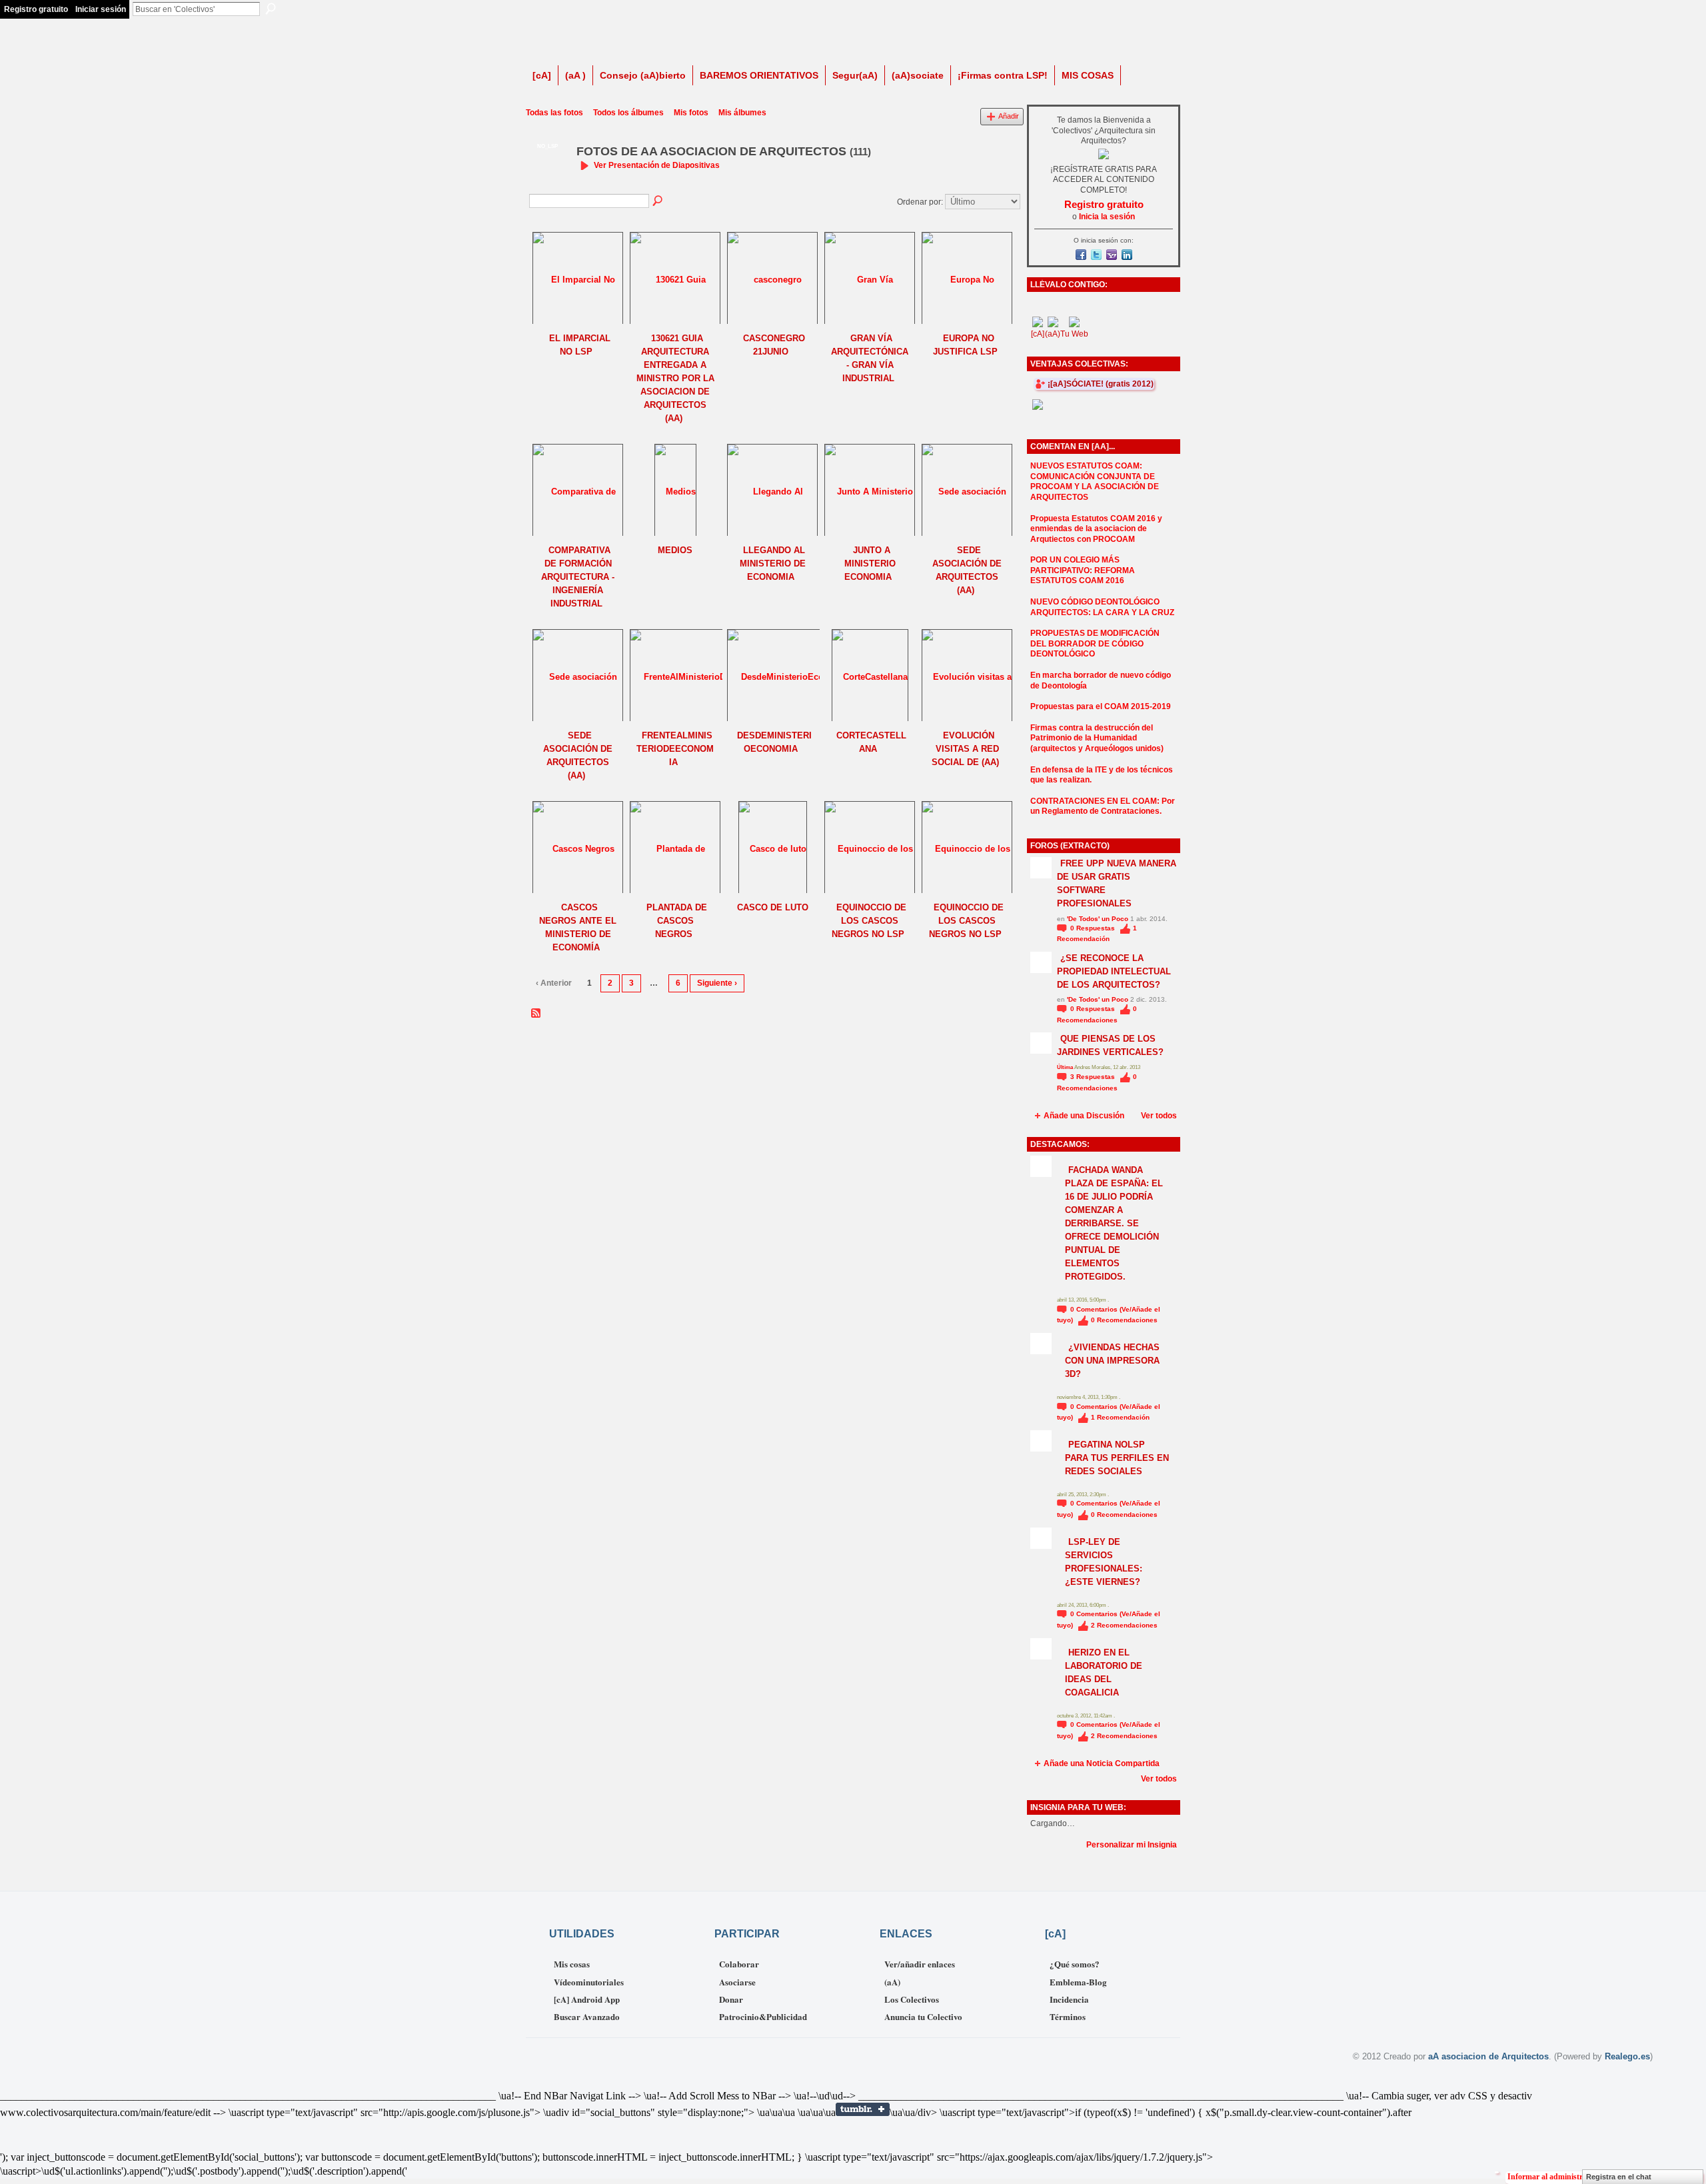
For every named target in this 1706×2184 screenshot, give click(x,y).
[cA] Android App (587, 1999)
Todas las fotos (554, 113)
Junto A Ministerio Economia (870, 563)
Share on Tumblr (863, 2109)
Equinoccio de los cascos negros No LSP (869, 921)
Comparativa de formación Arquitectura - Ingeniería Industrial (578, 577)
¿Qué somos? (1075, 1964)
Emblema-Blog (1078, 1982)
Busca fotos (658, 201)
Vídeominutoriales (589, 1982)
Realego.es (1627, 2056)
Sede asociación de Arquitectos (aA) (967, 570)
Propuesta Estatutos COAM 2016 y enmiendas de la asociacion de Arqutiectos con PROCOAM (1096, 529)
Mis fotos (691, 113)
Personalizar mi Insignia (1132, 1845)
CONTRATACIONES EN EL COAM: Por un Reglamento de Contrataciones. (1103, 806)
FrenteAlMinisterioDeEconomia (675, 749)
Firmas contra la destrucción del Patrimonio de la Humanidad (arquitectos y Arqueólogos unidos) (1097, 738)
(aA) (892, 1982)
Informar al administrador (1553, 2177)
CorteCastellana (871, 742)
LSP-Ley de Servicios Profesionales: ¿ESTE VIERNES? (1104, 1562)
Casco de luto (773, 907)
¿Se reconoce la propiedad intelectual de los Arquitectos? (1114, 971)
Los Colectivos (912, 1999)
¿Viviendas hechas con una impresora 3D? (1112, 1361)
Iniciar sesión (101, 9)
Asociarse (737, 1982)
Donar (731, 1999)
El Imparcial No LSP (580, 345)
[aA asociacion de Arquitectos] (547, 181)
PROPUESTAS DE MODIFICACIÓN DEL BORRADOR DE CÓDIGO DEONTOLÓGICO (1095, 643)
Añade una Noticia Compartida (1102, 1763)
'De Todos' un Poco (1098, 919)
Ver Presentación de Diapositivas (657, 165)
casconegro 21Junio (774, 345)
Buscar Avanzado (587, 2016)
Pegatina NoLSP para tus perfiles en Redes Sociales (1117, 1458)
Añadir (1009, 116)
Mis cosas (572, 1964)
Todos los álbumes (628, 113)
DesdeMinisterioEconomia (774, 742)
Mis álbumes (742, 113)
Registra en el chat (1619, 2177)
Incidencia (1069, 1999)
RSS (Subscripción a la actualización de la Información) (536, 1014)
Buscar (271, 9)
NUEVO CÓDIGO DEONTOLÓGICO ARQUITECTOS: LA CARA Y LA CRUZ (1102, 607)
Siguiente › (717, 983)
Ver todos (1159, 1116)
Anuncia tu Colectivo (923, 2016)
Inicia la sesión (1107, 217)
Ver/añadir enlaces (920, 1964)
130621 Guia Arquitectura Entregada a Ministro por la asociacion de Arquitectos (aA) (675, 378)
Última (1066, 1067)
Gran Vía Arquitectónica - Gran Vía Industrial (870, 358)
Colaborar (739, 1964)
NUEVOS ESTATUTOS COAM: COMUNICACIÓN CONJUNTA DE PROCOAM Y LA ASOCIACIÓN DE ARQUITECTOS (1095, 482)
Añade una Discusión (1084, 1116)
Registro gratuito (36, 9)
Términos (1068, 2016)
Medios (675, 550)
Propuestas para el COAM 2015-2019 (1101, 706)
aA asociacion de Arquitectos (1488, 2056)
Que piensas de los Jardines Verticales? (1110, 1045)
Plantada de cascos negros (677, 921)
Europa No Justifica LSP (965, 345)
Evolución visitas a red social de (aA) (965, 749)
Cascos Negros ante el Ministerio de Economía (578, 927)
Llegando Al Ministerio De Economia (773, 563)
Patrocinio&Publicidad (763, 2016)
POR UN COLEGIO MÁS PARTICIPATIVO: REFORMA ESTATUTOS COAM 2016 (1083, 570)
